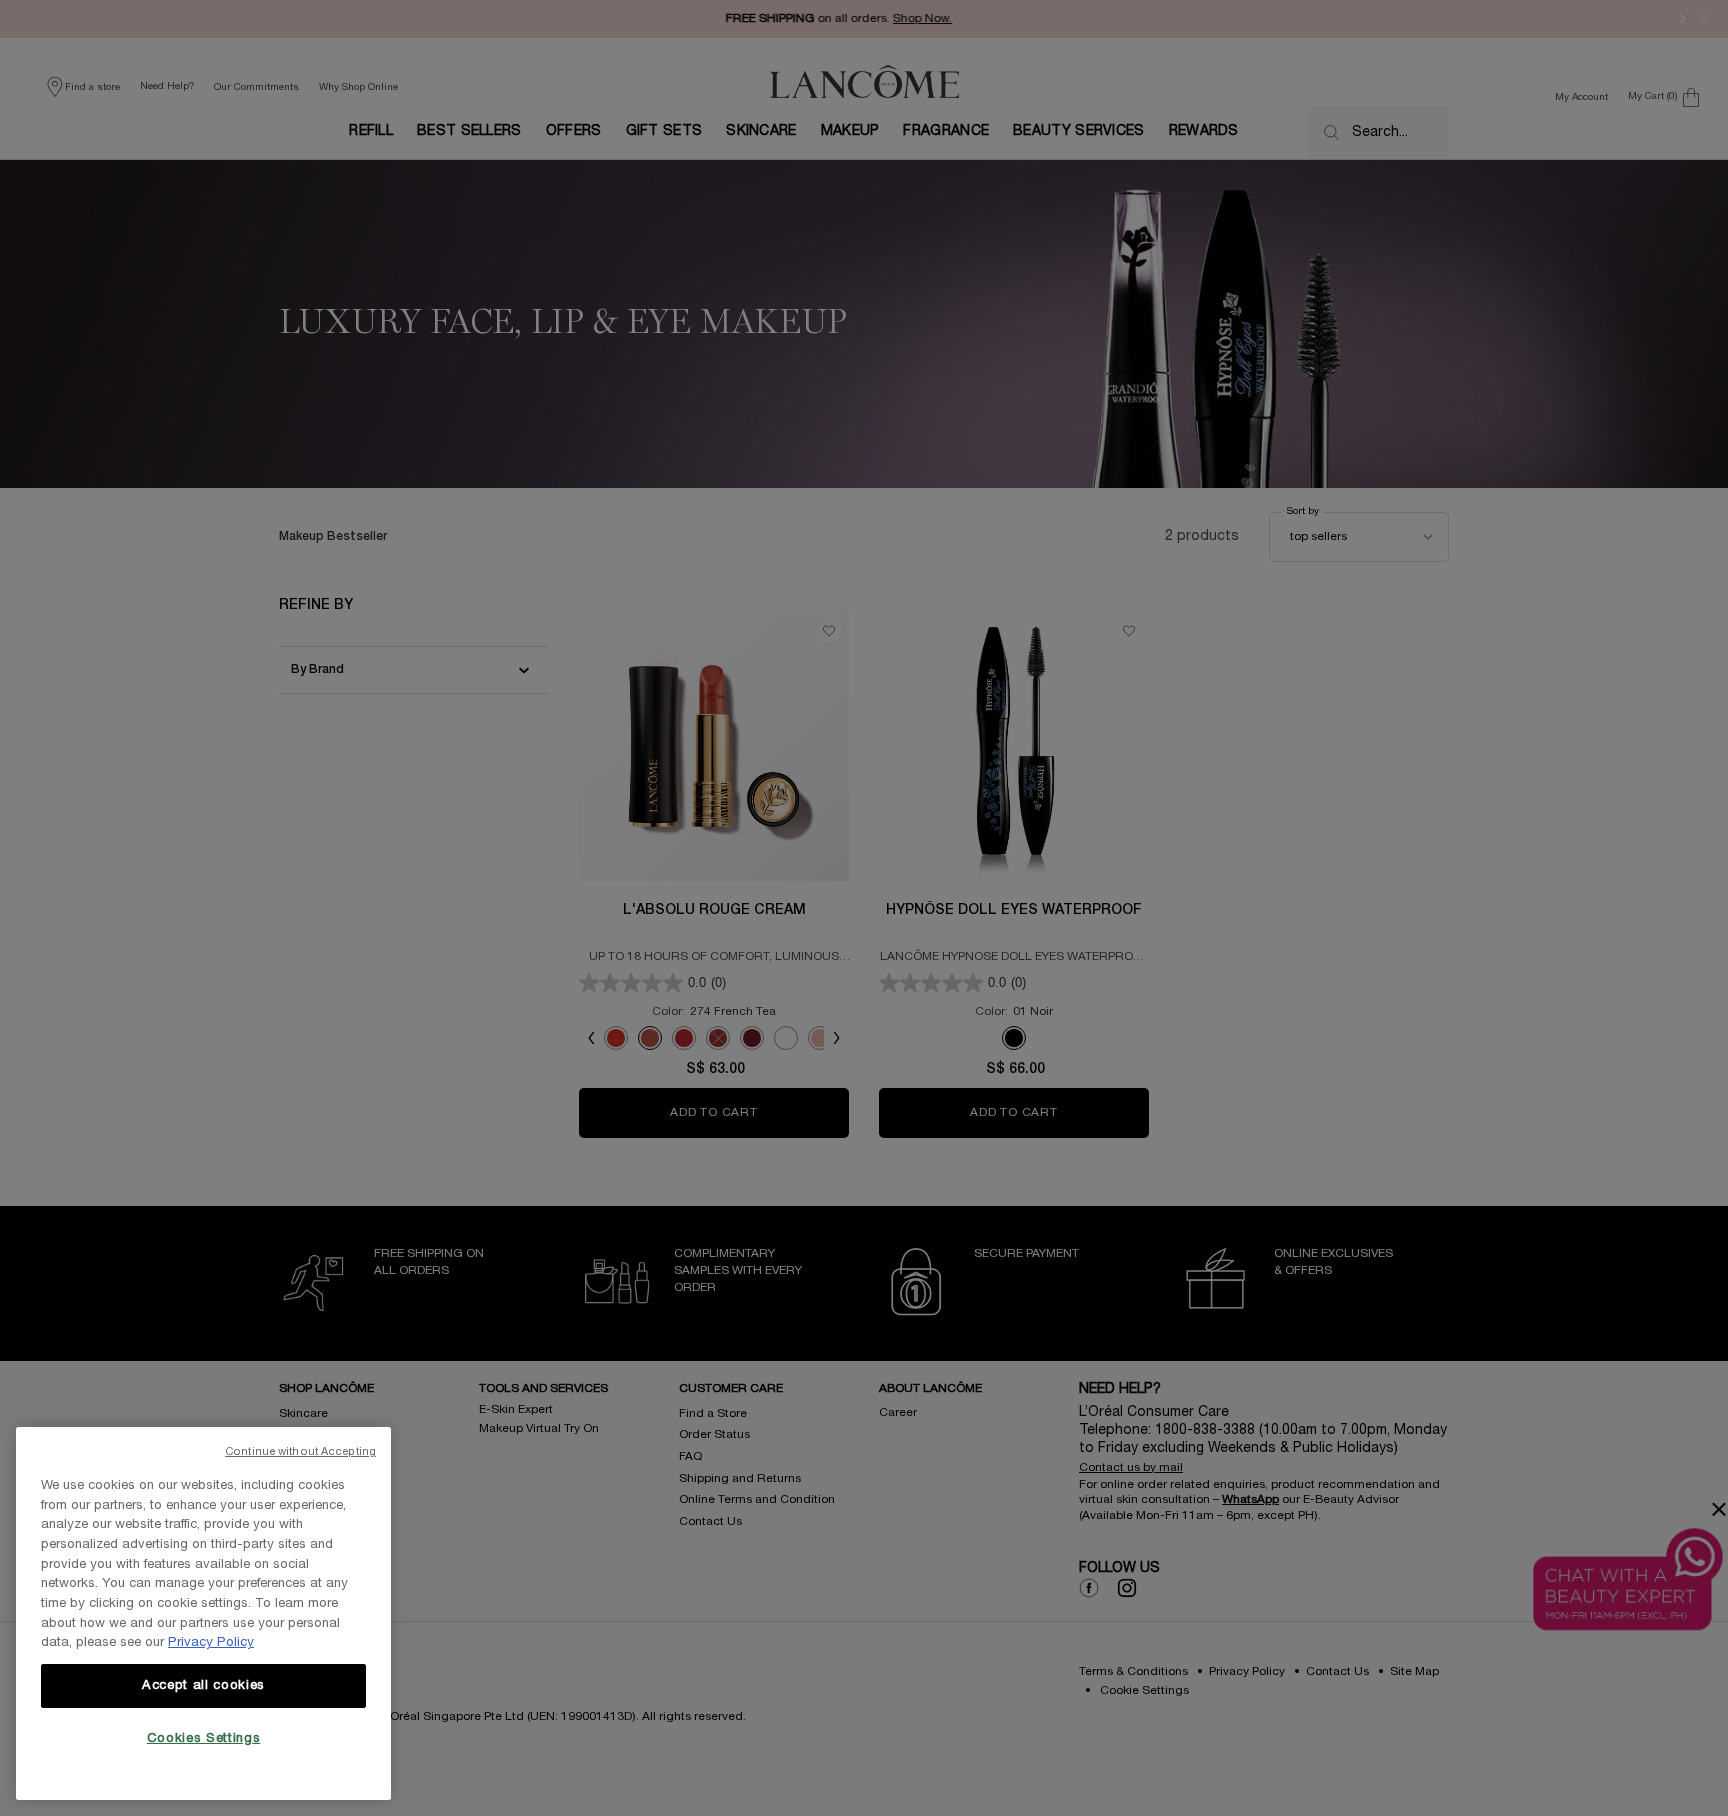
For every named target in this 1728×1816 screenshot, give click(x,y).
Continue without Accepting (300, 1452)
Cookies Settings (204, 1739)
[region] (203, 1613)
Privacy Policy (211, 1643)
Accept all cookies (203, 1686)
